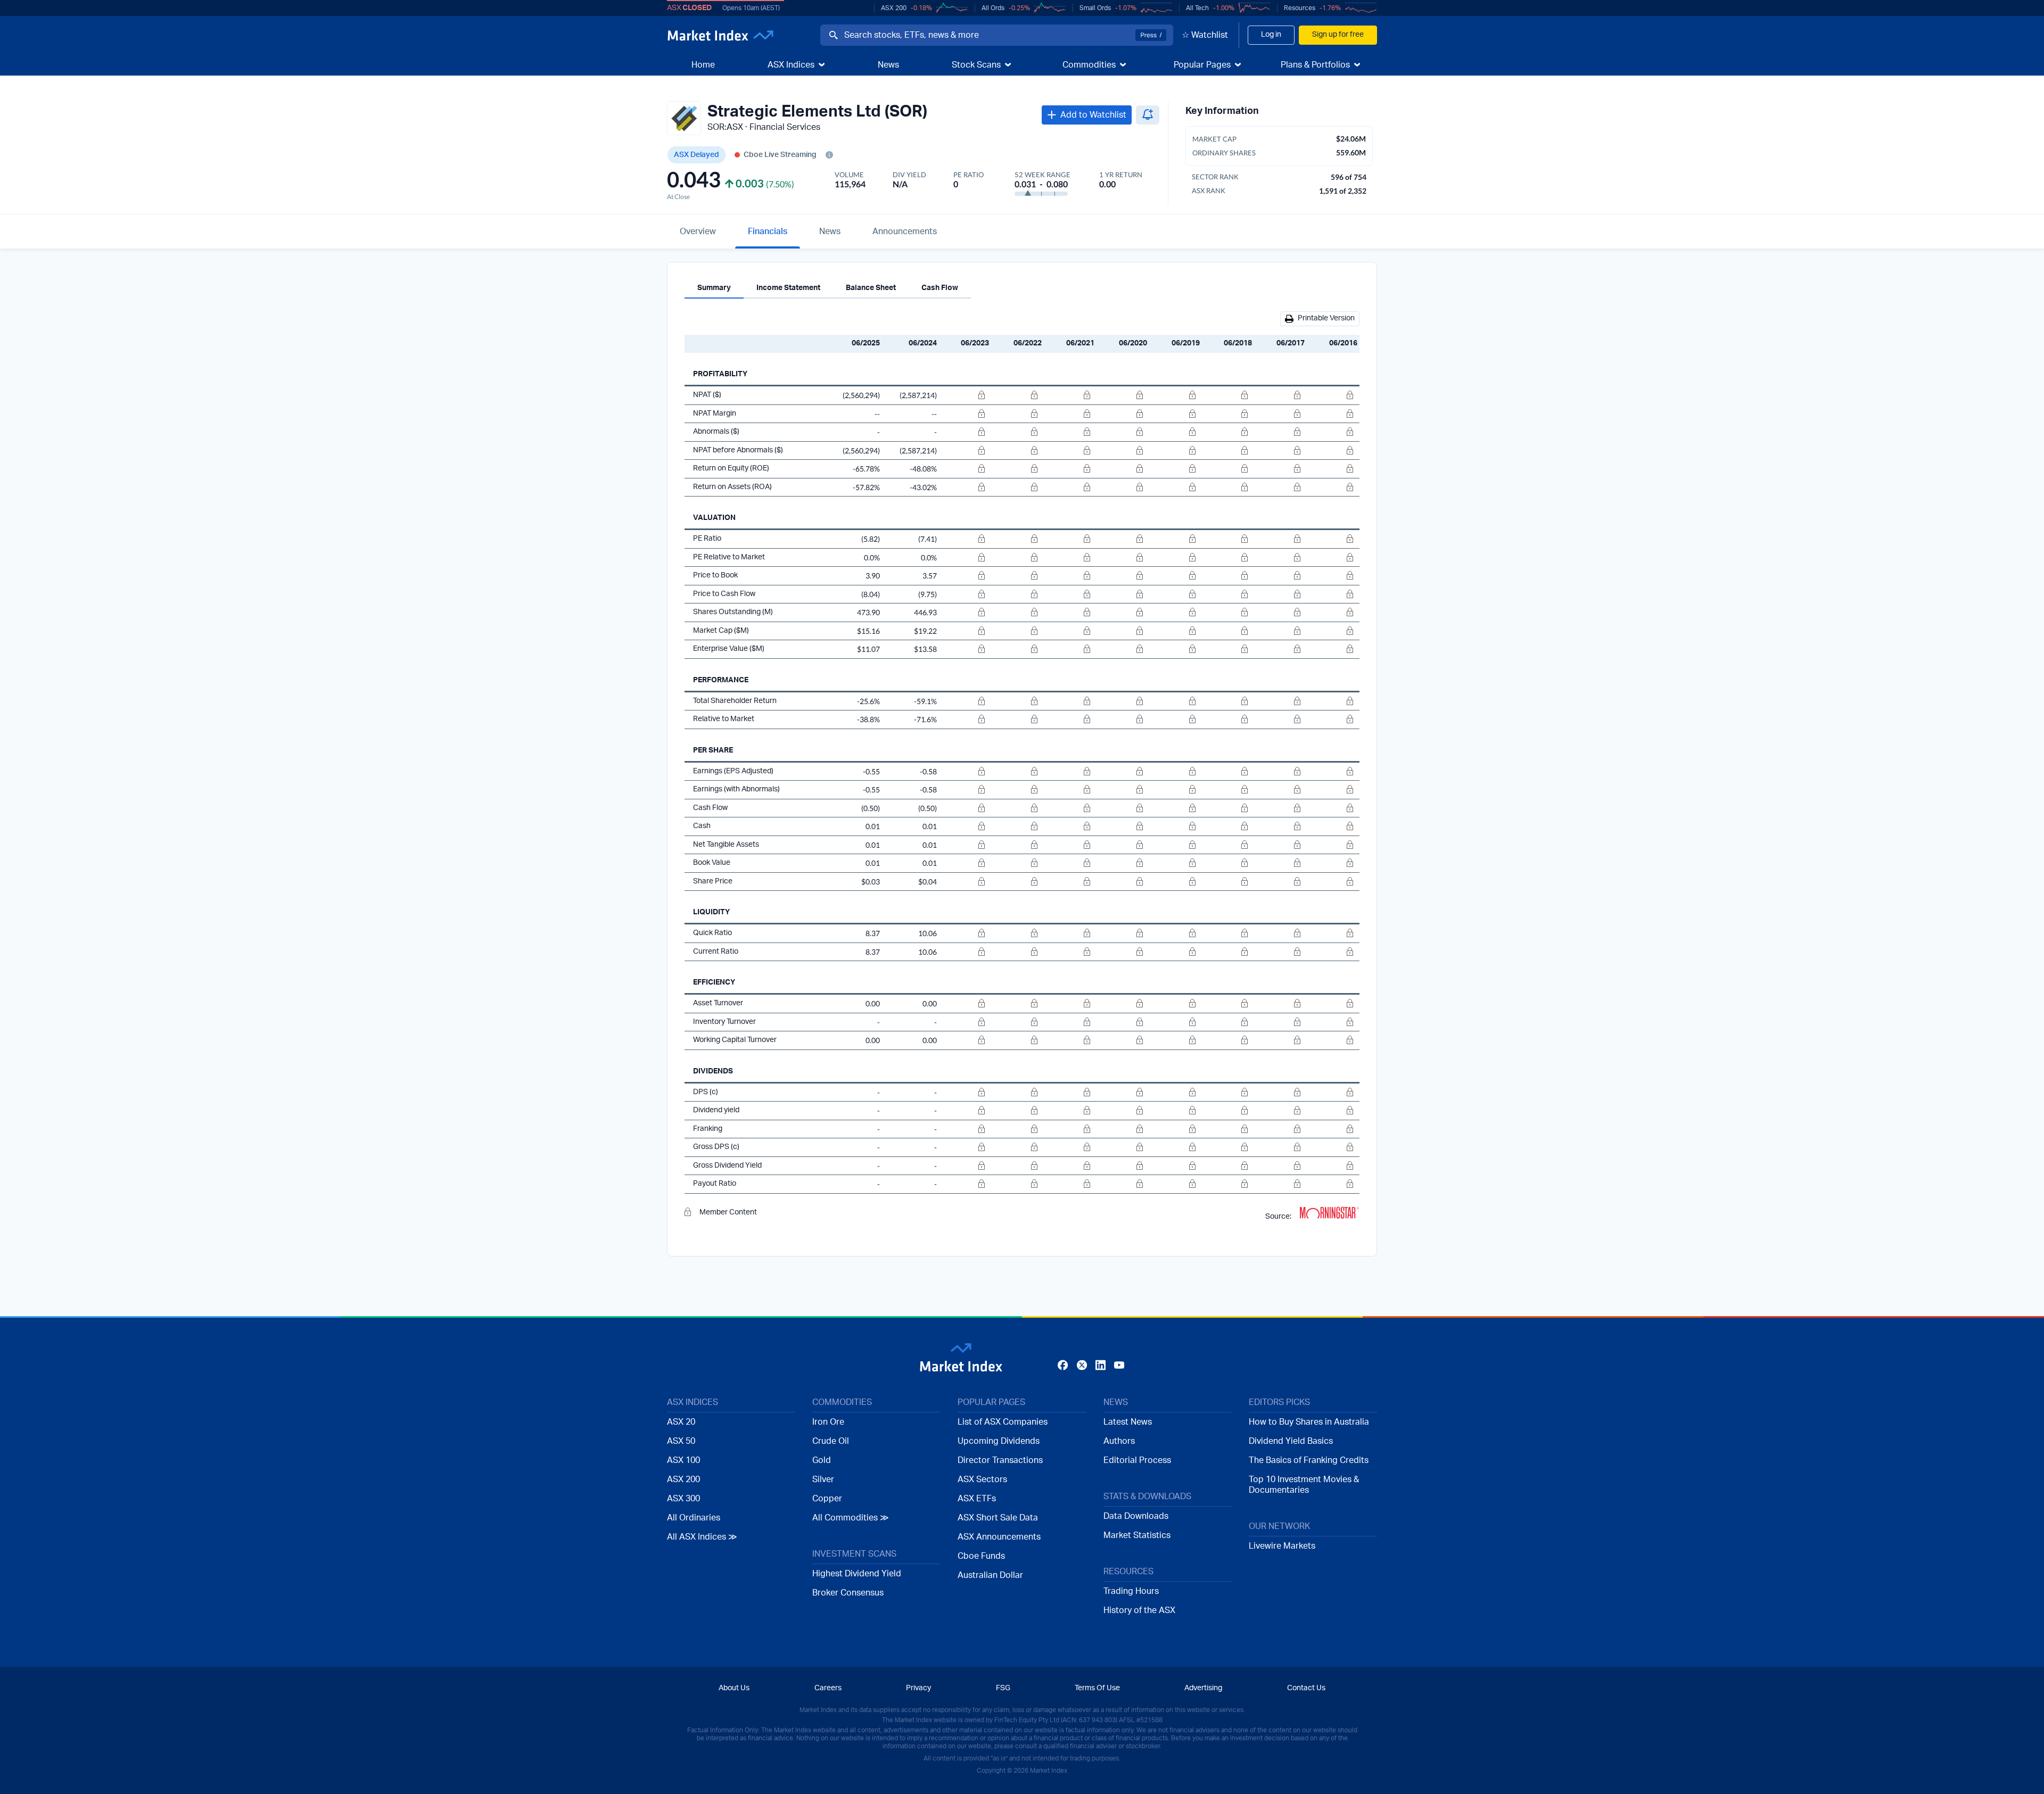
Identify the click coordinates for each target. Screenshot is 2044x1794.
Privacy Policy (1120, 1004)
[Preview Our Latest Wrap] (886, 995)
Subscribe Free (1167, 965)
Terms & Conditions (1048, 1004)
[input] (982, 964)
